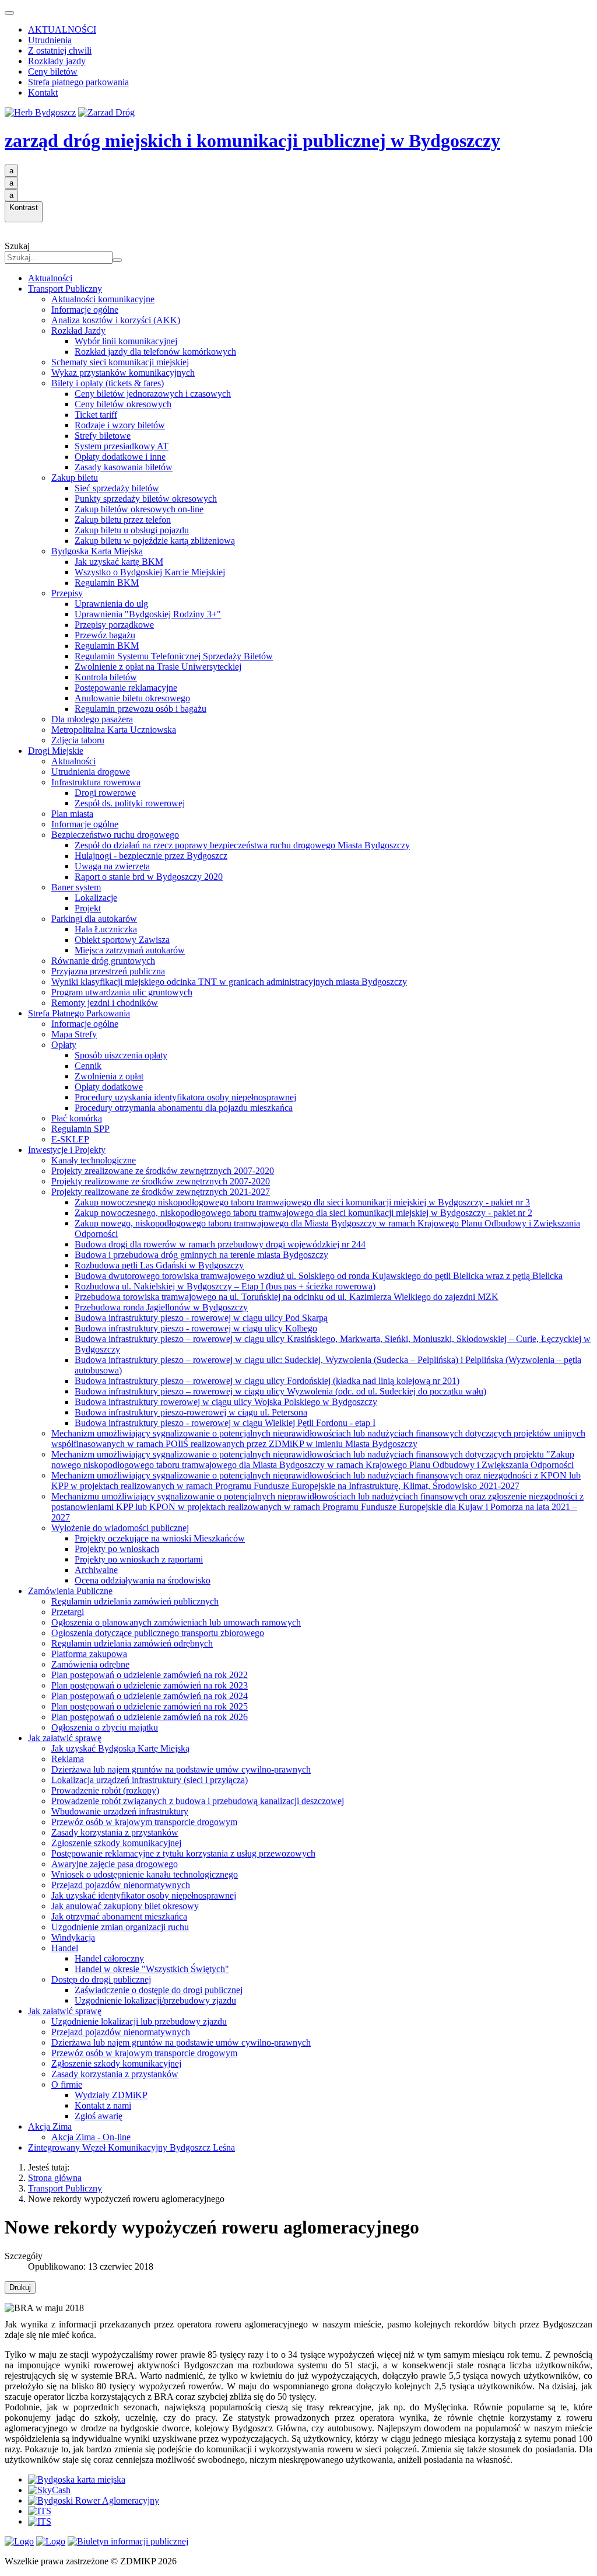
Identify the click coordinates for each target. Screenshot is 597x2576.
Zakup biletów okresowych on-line (139, 509)
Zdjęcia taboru (78, 740)
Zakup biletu (75, 478)
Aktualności (50, 278)
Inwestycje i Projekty (67, 1150)
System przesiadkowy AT (122, 446)
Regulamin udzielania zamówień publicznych (135, 1601)
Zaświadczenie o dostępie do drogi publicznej (159, 1990)
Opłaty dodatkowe (109, 1087)
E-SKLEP (70, 1139)
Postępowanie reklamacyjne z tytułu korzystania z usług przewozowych (183, 1853)
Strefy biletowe (103, 436)
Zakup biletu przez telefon (123, 520)
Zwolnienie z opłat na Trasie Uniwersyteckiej (158, 667)
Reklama (68, 1759)
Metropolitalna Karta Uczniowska (114, 730)
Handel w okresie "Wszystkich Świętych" (152, 1969)
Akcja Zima (50, 2126)
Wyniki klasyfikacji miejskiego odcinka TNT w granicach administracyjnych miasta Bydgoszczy (229, 982)
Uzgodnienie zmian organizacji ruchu (120, 1927)
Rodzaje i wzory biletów (120, 425)
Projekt (88, 908)
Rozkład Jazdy (78, 331)
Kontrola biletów (106, 677)
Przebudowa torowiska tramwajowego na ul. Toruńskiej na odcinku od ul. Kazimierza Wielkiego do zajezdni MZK (287, 1297)
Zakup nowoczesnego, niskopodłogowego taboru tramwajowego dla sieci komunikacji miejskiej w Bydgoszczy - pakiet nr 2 (303, 1213)
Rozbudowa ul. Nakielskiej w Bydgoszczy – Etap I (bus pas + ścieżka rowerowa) (225, 1286)
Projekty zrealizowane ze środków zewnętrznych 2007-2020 (163, 1171)
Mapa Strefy (74, 1034)
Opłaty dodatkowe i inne (120, 457)
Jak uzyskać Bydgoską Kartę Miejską (120, 1748)
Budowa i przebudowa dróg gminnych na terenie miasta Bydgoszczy (201, 1255)
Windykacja (73, 1937)
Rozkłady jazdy (57, 61)
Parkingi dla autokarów (94, 919)
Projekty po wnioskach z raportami (139, 1559)
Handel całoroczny (109, 1958)
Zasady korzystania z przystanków (115, 1832)
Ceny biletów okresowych (123, 404)
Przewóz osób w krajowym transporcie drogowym (144, 1822)
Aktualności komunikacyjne (103, 299)
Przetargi (68, 1612)
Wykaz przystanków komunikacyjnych (123, 373)
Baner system (76, 887)
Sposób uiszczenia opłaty (121, 1055)
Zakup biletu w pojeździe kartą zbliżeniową (155, 541)
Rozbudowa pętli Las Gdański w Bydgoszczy (159, 1265)
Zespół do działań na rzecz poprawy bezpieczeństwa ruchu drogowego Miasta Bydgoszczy (242, 845)
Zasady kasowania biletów (124, 467)
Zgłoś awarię (99, 2116)
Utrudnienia (50, 40)
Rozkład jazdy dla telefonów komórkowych (155, 352)
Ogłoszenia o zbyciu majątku (105, 1727)
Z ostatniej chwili (60, 50)
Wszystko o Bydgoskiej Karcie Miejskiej (150, 572)
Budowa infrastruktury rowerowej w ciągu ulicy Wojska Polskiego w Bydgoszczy (226, 1402)
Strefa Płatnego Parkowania (79, 1013)
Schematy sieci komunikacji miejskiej (120, 362)
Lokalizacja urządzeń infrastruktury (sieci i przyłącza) (150, 1780)
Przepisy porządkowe (114, 625)
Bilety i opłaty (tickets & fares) (108, 383)
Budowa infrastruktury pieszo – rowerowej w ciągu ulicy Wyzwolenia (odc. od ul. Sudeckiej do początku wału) (280, 1391)
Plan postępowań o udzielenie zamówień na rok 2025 (150, 1706)
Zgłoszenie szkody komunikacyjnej (116, 1843)
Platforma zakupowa (89, 1654)
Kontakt (43, 92)
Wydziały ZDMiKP (111, 2095)
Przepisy (67, 593)
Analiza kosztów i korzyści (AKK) (116, 320)
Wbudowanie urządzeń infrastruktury (120, 1811)
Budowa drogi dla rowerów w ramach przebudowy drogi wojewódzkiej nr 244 (220, 1244)
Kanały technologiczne (94, 1160)
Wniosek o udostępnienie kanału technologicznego (145, 1874)
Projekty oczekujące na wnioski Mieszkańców (160, 1538)
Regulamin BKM (107, 583)
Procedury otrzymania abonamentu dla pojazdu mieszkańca (184, 1108)
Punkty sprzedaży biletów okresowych (146, 499)
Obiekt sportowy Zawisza (122, 940)
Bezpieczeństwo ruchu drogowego (115, 835)
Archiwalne (96, 1570)
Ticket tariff (96, 415)
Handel (65, 1948)
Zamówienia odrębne (90, 1664)
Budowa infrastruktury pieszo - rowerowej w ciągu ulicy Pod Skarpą (201, 1318)
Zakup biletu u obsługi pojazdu (132, 530)
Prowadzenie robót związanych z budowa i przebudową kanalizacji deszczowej (198, 1801)
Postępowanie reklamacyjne (126, 688)
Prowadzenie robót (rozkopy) (105, 1790)
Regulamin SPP (80, 1129)
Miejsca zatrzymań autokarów (130, 950)
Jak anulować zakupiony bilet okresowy (125, 1906)
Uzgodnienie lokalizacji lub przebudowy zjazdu (139, 2021)
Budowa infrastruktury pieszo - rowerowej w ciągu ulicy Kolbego (196, 1328)
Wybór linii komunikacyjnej (126, 341)
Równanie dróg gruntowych (103, 961)
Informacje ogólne (85, 310)
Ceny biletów (53, 71)
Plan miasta (72, 814)
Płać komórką (77, 1118)
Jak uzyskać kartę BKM (119, 562)
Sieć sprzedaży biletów (117, 488)
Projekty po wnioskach (117, 1549)
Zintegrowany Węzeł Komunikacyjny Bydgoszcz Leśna (131, 2147)
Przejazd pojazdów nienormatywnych (121, 1885)
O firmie (67, 2084)
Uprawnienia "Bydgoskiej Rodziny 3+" (148, 614)
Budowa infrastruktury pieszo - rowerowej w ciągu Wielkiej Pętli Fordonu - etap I (225, 1423)
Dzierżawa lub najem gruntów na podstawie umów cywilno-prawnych (181, 1769)
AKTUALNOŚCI (62, 29)
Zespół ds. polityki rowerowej (130, 803)
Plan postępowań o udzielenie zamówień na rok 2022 (150, 1675)
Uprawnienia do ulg (111, 604)
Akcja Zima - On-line (91, 2137)
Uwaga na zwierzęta (112, 866)
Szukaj (17, 246)
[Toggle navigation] (9, 13)
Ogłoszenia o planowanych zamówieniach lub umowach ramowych (176, 1622)
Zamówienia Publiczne (70, 1591)
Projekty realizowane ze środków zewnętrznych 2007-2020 (161, 1181)
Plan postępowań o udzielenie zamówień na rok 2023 (150, 1685)
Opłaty (64, 1045)
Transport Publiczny (65, 289)
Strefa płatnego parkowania (78, 82)
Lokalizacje (96, 898)
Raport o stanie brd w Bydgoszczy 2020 (149, 877)
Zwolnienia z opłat (109, 1076)
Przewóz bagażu (105, 635)
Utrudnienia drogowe (91, 772)
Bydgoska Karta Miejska (97, 551)
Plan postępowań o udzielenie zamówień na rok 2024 (150, 1696)
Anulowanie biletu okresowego (132, 698)
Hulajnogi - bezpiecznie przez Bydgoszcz (151, 856)
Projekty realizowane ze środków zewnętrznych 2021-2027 (161, 1192)
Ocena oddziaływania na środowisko (143, 1580)
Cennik (88, 1066)
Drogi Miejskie (56, 751)
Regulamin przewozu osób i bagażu (141, 709)
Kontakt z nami (103, 2105)
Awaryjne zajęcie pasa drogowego (115, 1864)
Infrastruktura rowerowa (96, 782)
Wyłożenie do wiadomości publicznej (120, 1528)
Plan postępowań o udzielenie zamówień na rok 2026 (150, 1717)
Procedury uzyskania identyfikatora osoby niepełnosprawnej (185, 1097)
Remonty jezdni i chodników (105, 1003)
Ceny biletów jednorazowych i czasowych (153, 394)
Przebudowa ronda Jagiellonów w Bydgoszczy (161, 1307)
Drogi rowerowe (105, 793)
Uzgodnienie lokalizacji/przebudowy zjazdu (155, 2000)
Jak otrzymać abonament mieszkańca (119, 1916)
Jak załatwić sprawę (65, 1738)
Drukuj (20, 2287)
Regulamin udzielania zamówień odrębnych (132, 1643)
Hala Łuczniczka (106, 929)
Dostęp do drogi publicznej (101, 1979)
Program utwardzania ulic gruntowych (122, 992)
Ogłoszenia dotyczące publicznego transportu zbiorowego (158, 1633)
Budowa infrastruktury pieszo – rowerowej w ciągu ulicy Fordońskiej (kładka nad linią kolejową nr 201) (267, 1381)
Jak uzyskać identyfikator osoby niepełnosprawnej (144, 1895)
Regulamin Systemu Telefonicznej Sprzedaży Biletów (174, 656)
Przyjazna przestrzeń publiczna (108, 971)
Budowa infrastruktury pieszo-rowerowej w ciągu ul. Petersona (191, 1412)
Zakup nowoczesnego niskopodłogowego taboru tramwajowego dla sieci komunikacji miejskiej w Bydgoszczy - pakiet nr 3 (302, 1202)
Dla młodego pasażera (92, 719)
